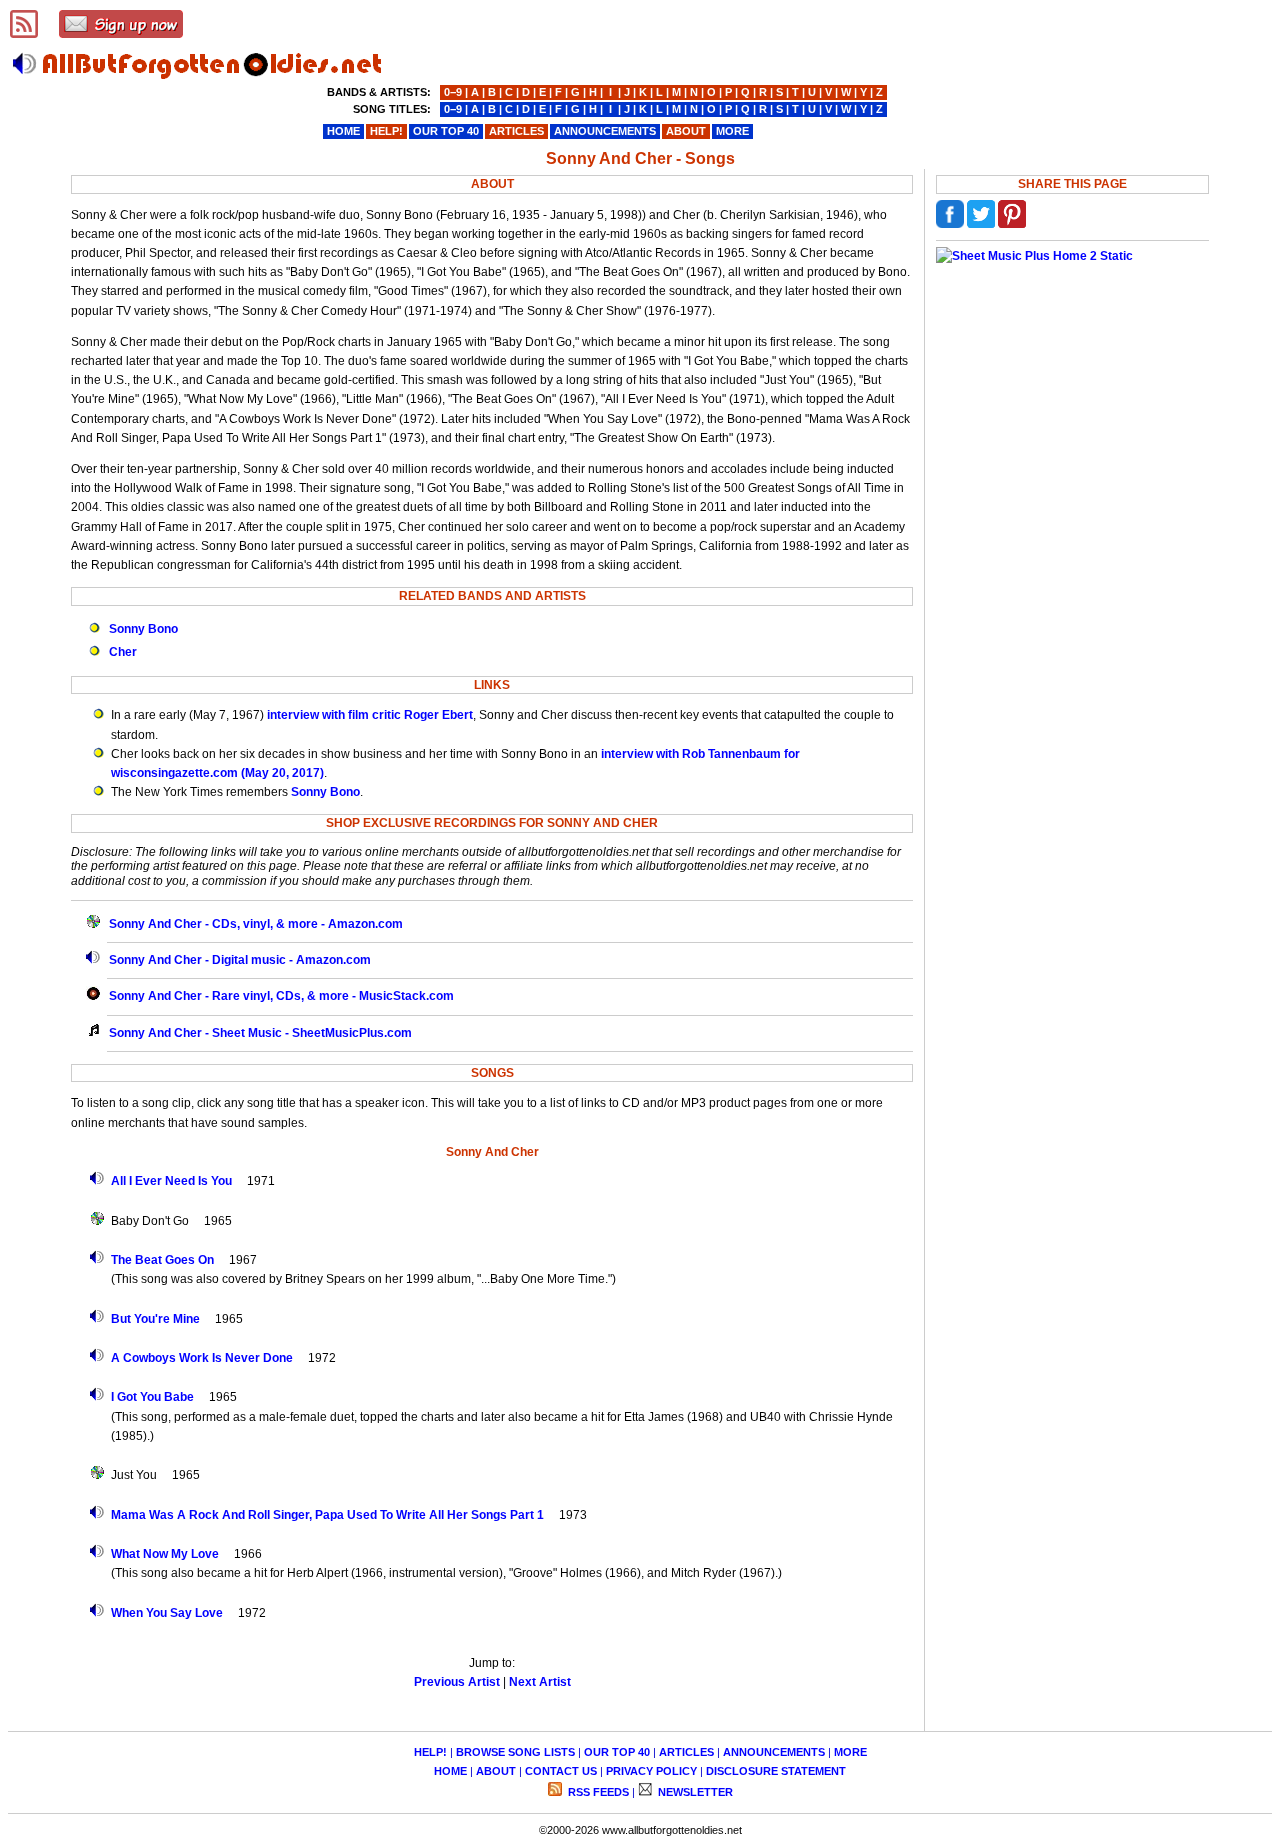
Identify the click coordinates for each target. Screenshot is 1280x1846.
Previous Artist (457, 1682)
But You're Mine (155, 1319)
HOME (450, 1771)
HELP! (430, 1752)
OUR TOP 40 (617, 1752)
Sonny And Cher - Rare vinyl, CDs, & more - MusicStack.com (281, 996)
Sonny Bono (143, 629)
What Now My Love (165, 1554)
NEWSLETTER (694, 1792)
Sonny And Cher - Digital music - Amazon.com (240, 960)
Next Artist (540, 1682)
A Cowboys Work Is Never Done (202, 1358)
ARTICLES (686, 1752)
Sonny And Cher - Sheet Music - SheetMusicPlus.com (260, 1033)
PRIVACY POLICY (651, 1771)
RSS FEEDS (597, 1792)
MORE (850, 1752)
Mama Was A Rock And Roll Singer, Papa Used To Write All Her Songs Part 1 (327, 1515)
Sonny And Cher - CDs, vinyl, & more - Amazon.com (256, 924)
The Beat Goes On (162, 1260)
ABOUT (496, 1771)
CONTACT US (561, 1771)
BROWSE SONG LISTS (515, 1752)
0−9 (453, 92)
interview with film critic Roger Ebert (370, 715)
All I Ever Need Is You (171, 1181)
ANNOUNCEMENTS (774, 1752)
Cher (123, 652)
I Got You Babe (152, 1397)
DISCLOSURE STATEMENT (776, 1771)
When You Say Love (167, 1613)
